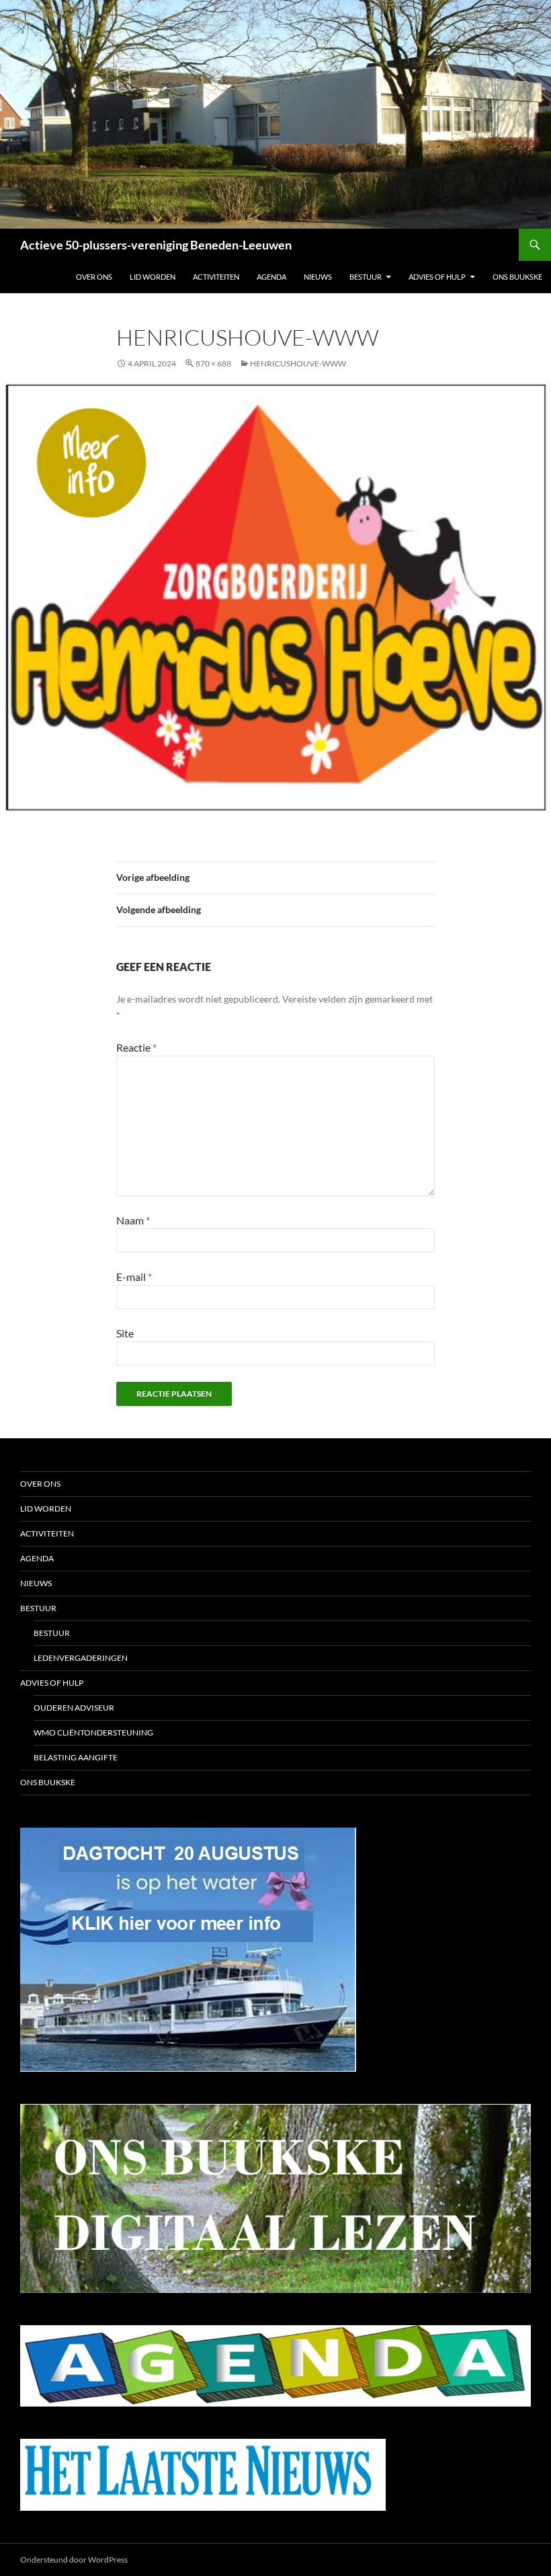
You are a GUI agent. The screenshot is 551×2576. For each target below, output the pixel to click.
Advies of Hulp (437, 277)
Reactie (136, 1047)
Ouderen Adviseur (74, 1708)
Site (125, 1333)
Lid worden (153, 277)
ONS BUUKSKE (517, 277)
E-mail (134, 1277)
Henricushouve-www (298, 363)
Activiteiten (216, 277)
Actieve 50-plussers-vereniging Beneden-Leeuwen (156, 245)
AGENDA (271, 277)
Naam (133, 1220)
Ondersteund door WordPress (74, 2560)
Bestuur (366, 277)
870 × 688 (213, 363)
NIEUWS (318, 277)
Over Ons (94, 277)
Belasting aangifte (76, 1757)
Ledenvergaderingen (81, 1658)
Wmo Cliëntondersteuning (93, 1732)
